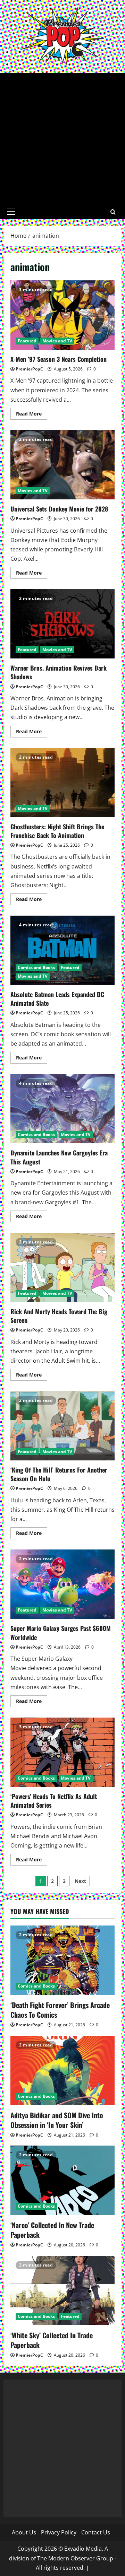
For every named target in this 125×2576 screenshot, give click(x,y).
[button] (11, 212)
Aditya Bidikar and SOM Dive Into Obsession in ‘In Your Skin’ (57, 2120)
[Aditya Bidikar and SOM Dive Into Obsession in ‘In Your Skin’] (62, 2070)
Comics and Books (36, 967)
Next (80, 1881)
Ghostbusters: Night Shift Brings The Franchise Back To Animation (62, 783)
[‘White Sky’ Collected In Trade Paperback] (62, 2290)
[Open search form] (113, 212)
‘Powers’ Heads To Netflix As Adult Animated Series (62, 1752)
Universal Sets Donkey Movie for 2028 (62, 465)
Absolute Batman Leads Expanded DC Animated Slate (62, 950)
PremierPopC (29, 369)
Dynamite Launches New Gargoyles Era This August (62, 1109)
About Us (24, 2532)
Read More (32, 415)
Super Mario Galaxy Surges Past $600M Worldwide (62, 1584)
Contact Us (96, 2532)
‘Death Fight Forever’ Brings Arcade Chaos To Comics (60, 2010)
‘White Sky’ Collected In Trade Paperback (52, 2340)
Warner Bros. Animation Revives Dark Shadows (62, 624)
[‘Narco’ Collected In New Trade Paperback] (62, 2180)
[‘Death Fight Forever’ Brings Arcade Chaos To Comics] (62, 1960)
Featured (27, 341)
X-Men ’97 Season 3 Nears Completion (62, 315)
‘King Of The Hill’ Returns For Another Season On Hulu (62, 1426)
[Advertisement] (62, 139)
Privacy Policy (59, 2532)
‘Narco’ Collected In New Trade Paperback (52, 2230)
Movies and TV (57, 341)
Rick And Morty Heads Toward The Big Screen (62, 1267)
